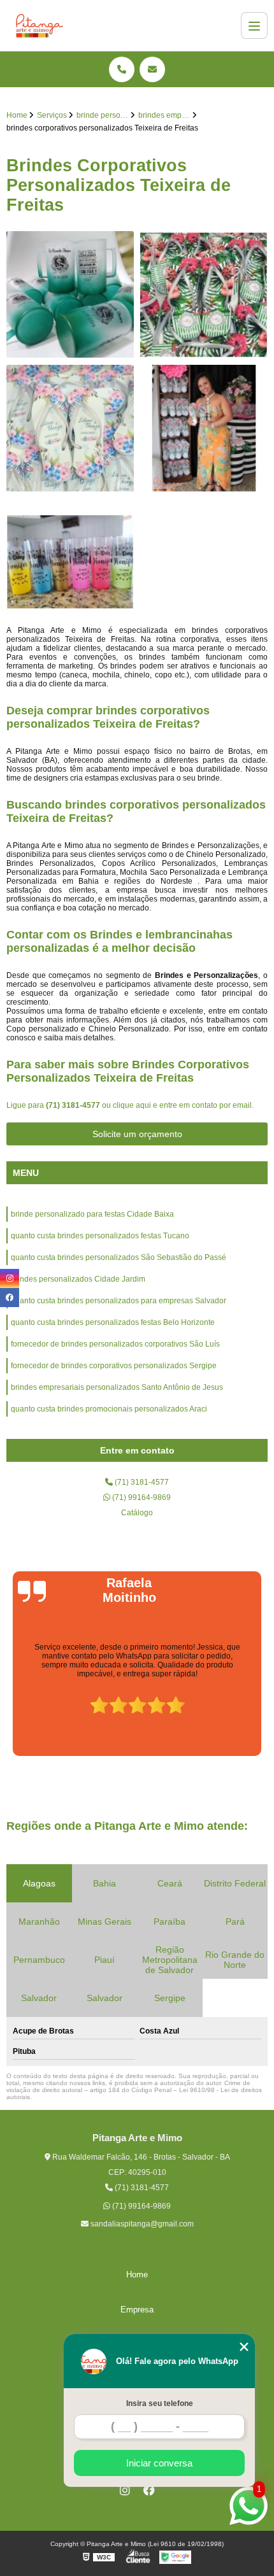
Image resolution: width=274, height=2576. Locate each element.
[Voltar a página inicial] (40, 25)
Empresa (137, 2310)
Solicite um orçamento (137, 1134)
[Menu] (254, 25)
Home (137, 2275)
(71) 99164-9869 (141, 1497)
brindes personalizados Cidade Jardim (78, 1279)
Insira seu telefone (160, 2403)
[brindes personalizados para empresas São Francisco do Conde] (204, 295)
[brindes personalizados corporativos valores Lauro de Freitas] (70, 428)
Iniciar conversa (159, 2463)
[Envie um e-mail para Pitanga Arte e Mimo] (152, 69)
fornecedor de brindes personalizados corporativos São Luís (115, 1344)
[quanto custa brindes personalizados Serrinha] (204, 428)
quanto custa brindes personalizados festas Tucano (100, 1236)
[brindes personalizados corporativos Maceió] (70, 562)
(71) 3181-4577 (74, 1105)
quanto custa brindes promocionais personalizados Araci (109, 1409)
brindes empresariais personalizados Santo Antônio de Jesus (117, 1387)
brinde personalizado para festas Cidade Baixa (92, 1214)
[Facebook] (149, 2490)
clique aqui (132, 1105)
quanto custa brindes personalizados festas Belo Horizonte (113, 1322)
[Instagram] (125, 2490)
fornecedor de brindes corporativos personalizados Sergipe (114, 1366)
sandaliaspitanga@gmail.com (141, 2224)
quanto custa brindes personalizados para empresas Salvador (119, 1301)
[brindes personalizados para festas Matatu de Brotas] (70, 295)
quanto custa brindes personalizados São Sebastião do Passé (119, 1257)
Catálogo (137, 1513)
